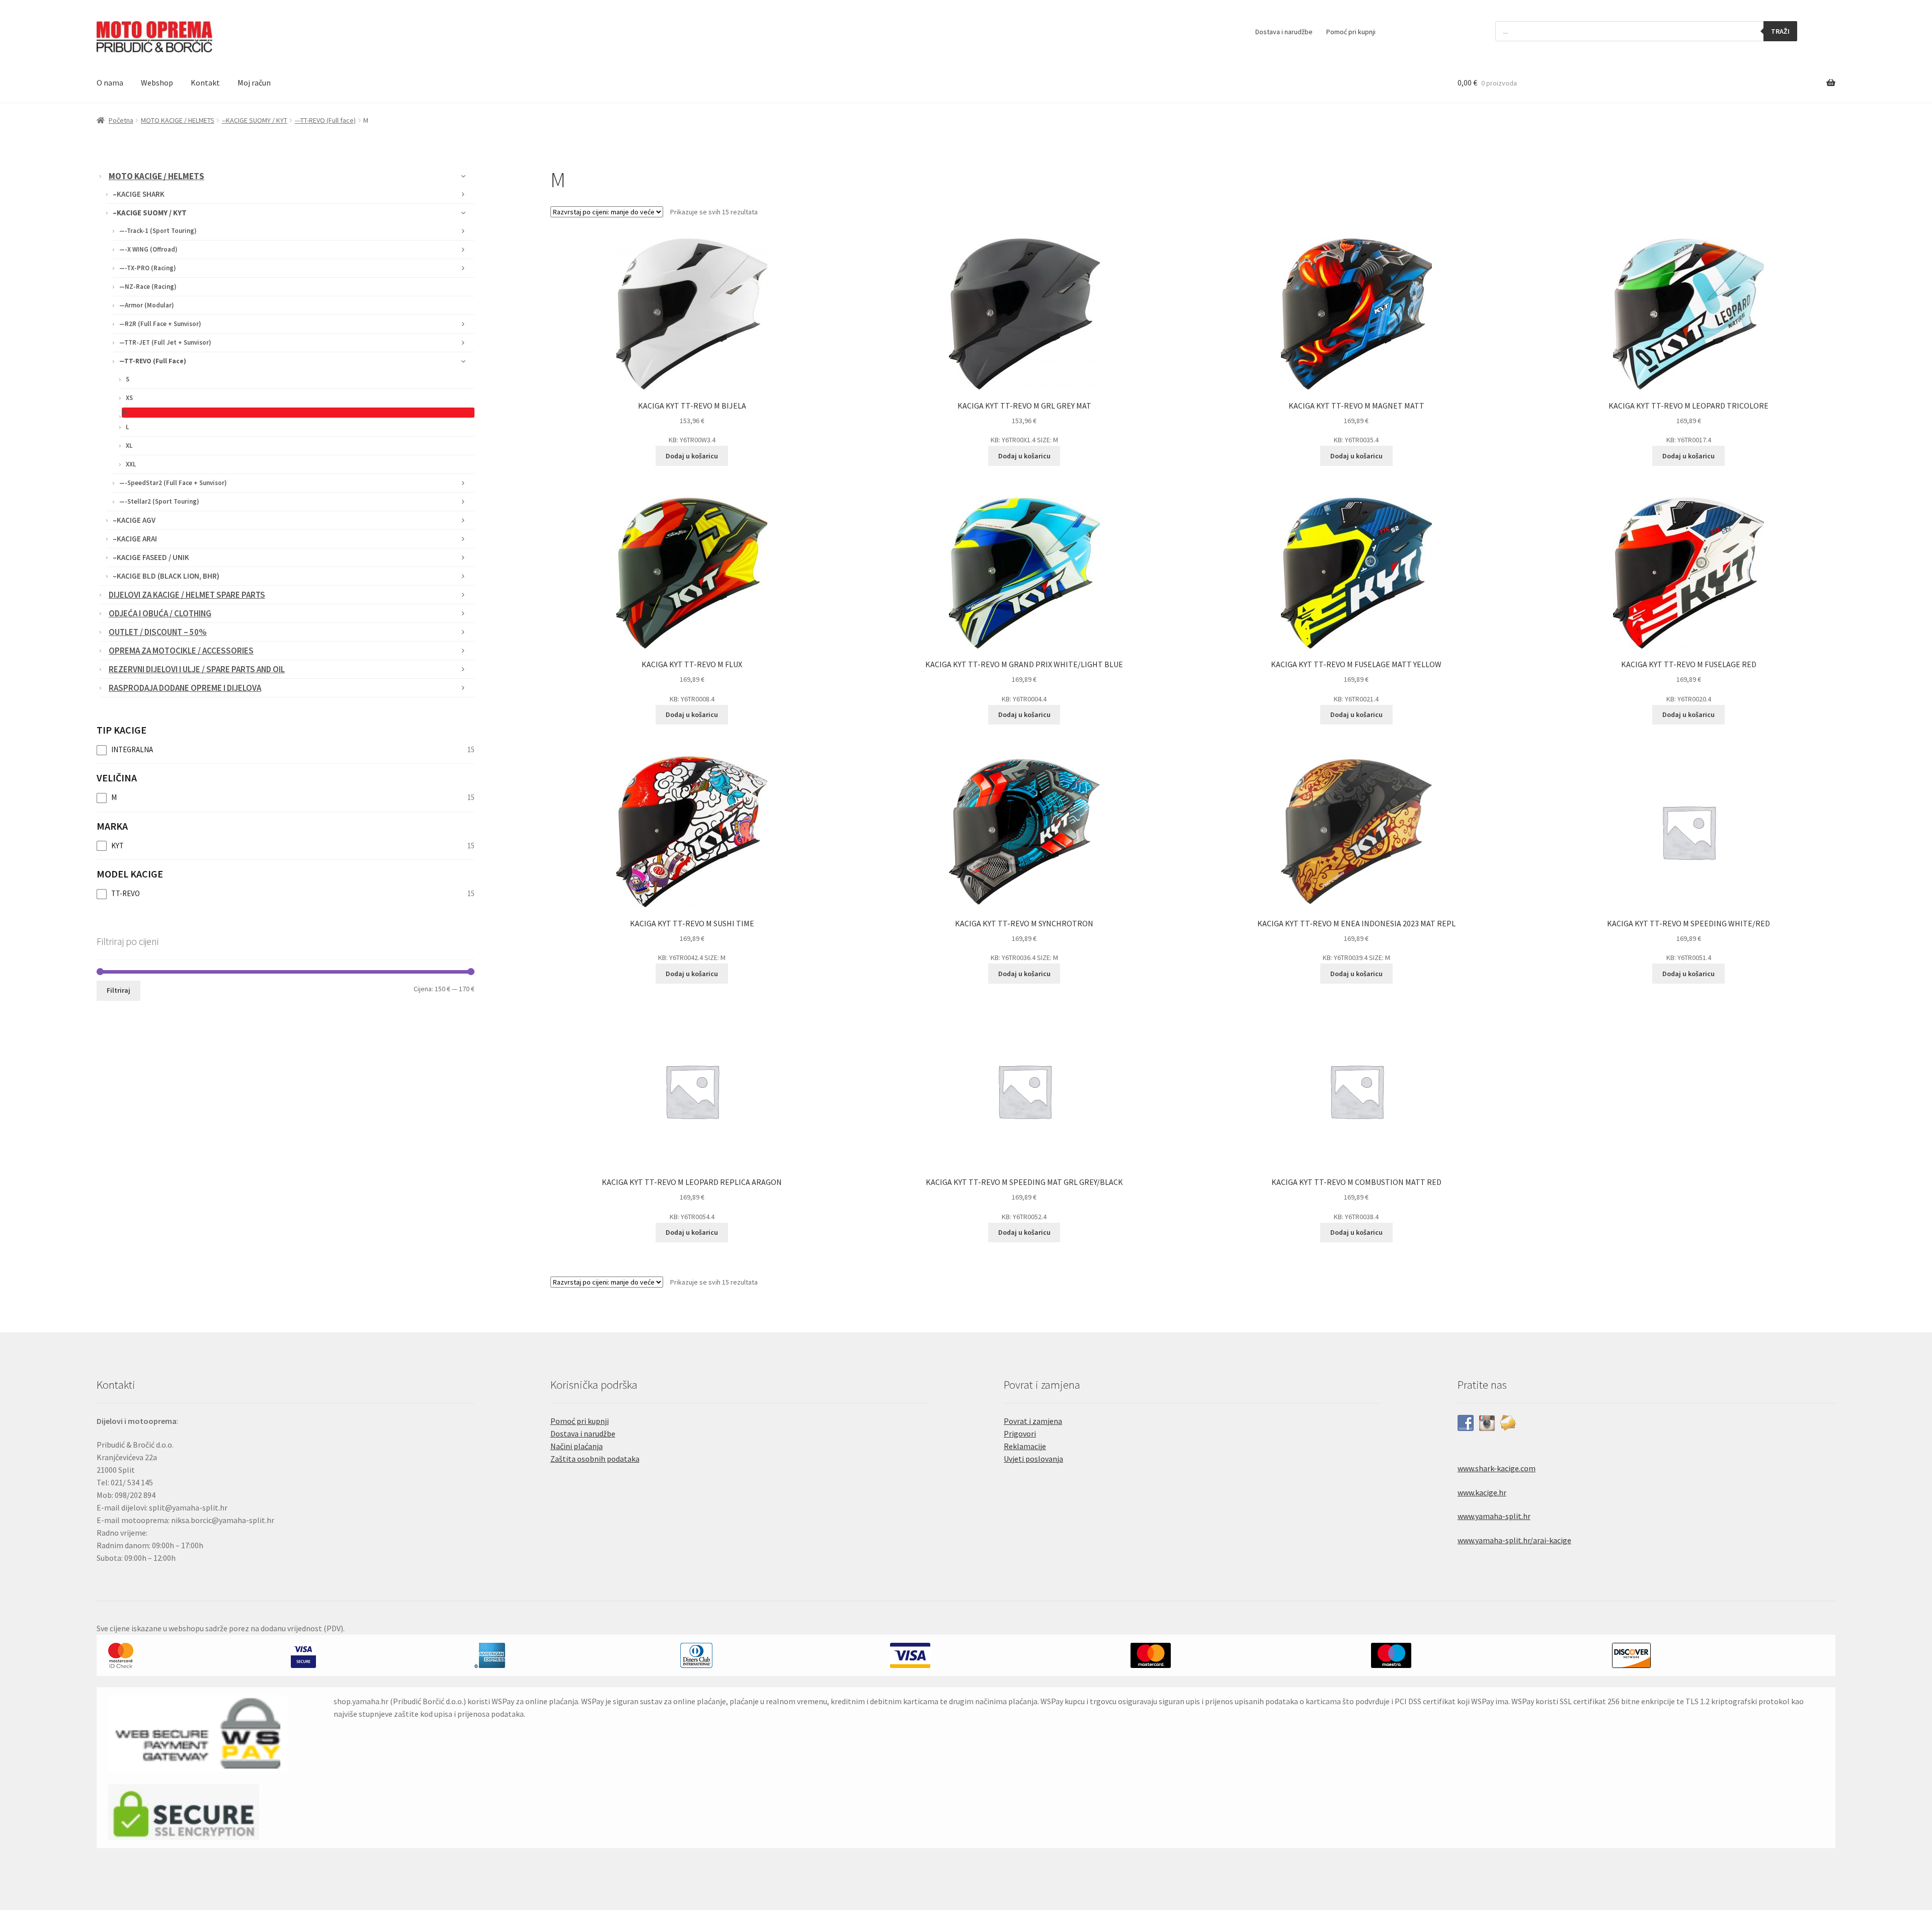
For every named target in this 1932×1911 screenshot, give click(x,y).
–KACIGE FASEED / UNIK (151, 557)
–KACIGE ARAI (135, 539)
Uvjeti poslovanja (1033, 1459)
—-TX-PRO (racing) (148, 268)
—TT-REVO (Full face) (153, 361)
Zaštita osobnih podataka (595, 1459)
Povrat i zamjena (1033, 1421)
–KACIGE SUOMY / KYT (150, 213)
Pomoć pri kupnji (1351, 32)
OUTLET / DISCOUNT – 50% (158, 632)
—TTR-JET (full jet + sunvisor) (165, 342)
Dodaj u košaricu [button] (692, 456)
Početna (121, 120)
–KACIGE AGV (134, 520)
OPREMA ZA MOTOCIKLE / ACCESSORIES (181, 651)
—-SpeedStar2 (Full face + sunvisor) (173, 483)
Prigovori (1020, 1434)
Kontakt (205, 83)
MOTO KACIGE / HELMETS (178, 120)
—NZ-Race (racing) (148, 287)
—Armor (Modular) (147, 305)
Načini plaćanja (577, 1446)
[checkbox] (286, 750)
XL (129, 446)
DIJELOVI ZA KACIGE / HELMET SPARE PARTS (187, 595)
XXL (131, 464)
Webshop (157, 83)
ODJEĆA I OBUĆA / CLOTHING (160, 613)
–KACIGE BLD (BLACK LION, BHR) (166, 576)
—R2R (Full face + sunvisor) (160, 324)
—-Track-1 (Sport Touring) (158, 231)
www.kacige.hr (1482, 1492)
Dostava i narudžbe (1284, 32)
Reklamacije (1025, 1446)
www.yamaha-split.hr (1494, 1516)
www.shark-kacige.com (1497, 1468)
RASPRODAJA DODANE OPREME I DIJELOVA (185, 688)
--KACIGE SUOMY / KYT (255, 120)
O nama (110, 83)
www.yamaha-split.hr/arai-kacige (1514, 1540)
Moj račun (254, 83)
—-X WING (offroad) (148, 249)
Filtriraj (118, 990)
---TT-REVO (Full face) (325, 120)
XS (129, 398)
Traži (1780, 31)
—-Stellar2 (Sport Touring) (159, 501)
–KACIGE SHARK (139, 194)
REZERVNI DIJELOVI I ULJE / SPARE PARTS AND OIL (197, 669)
